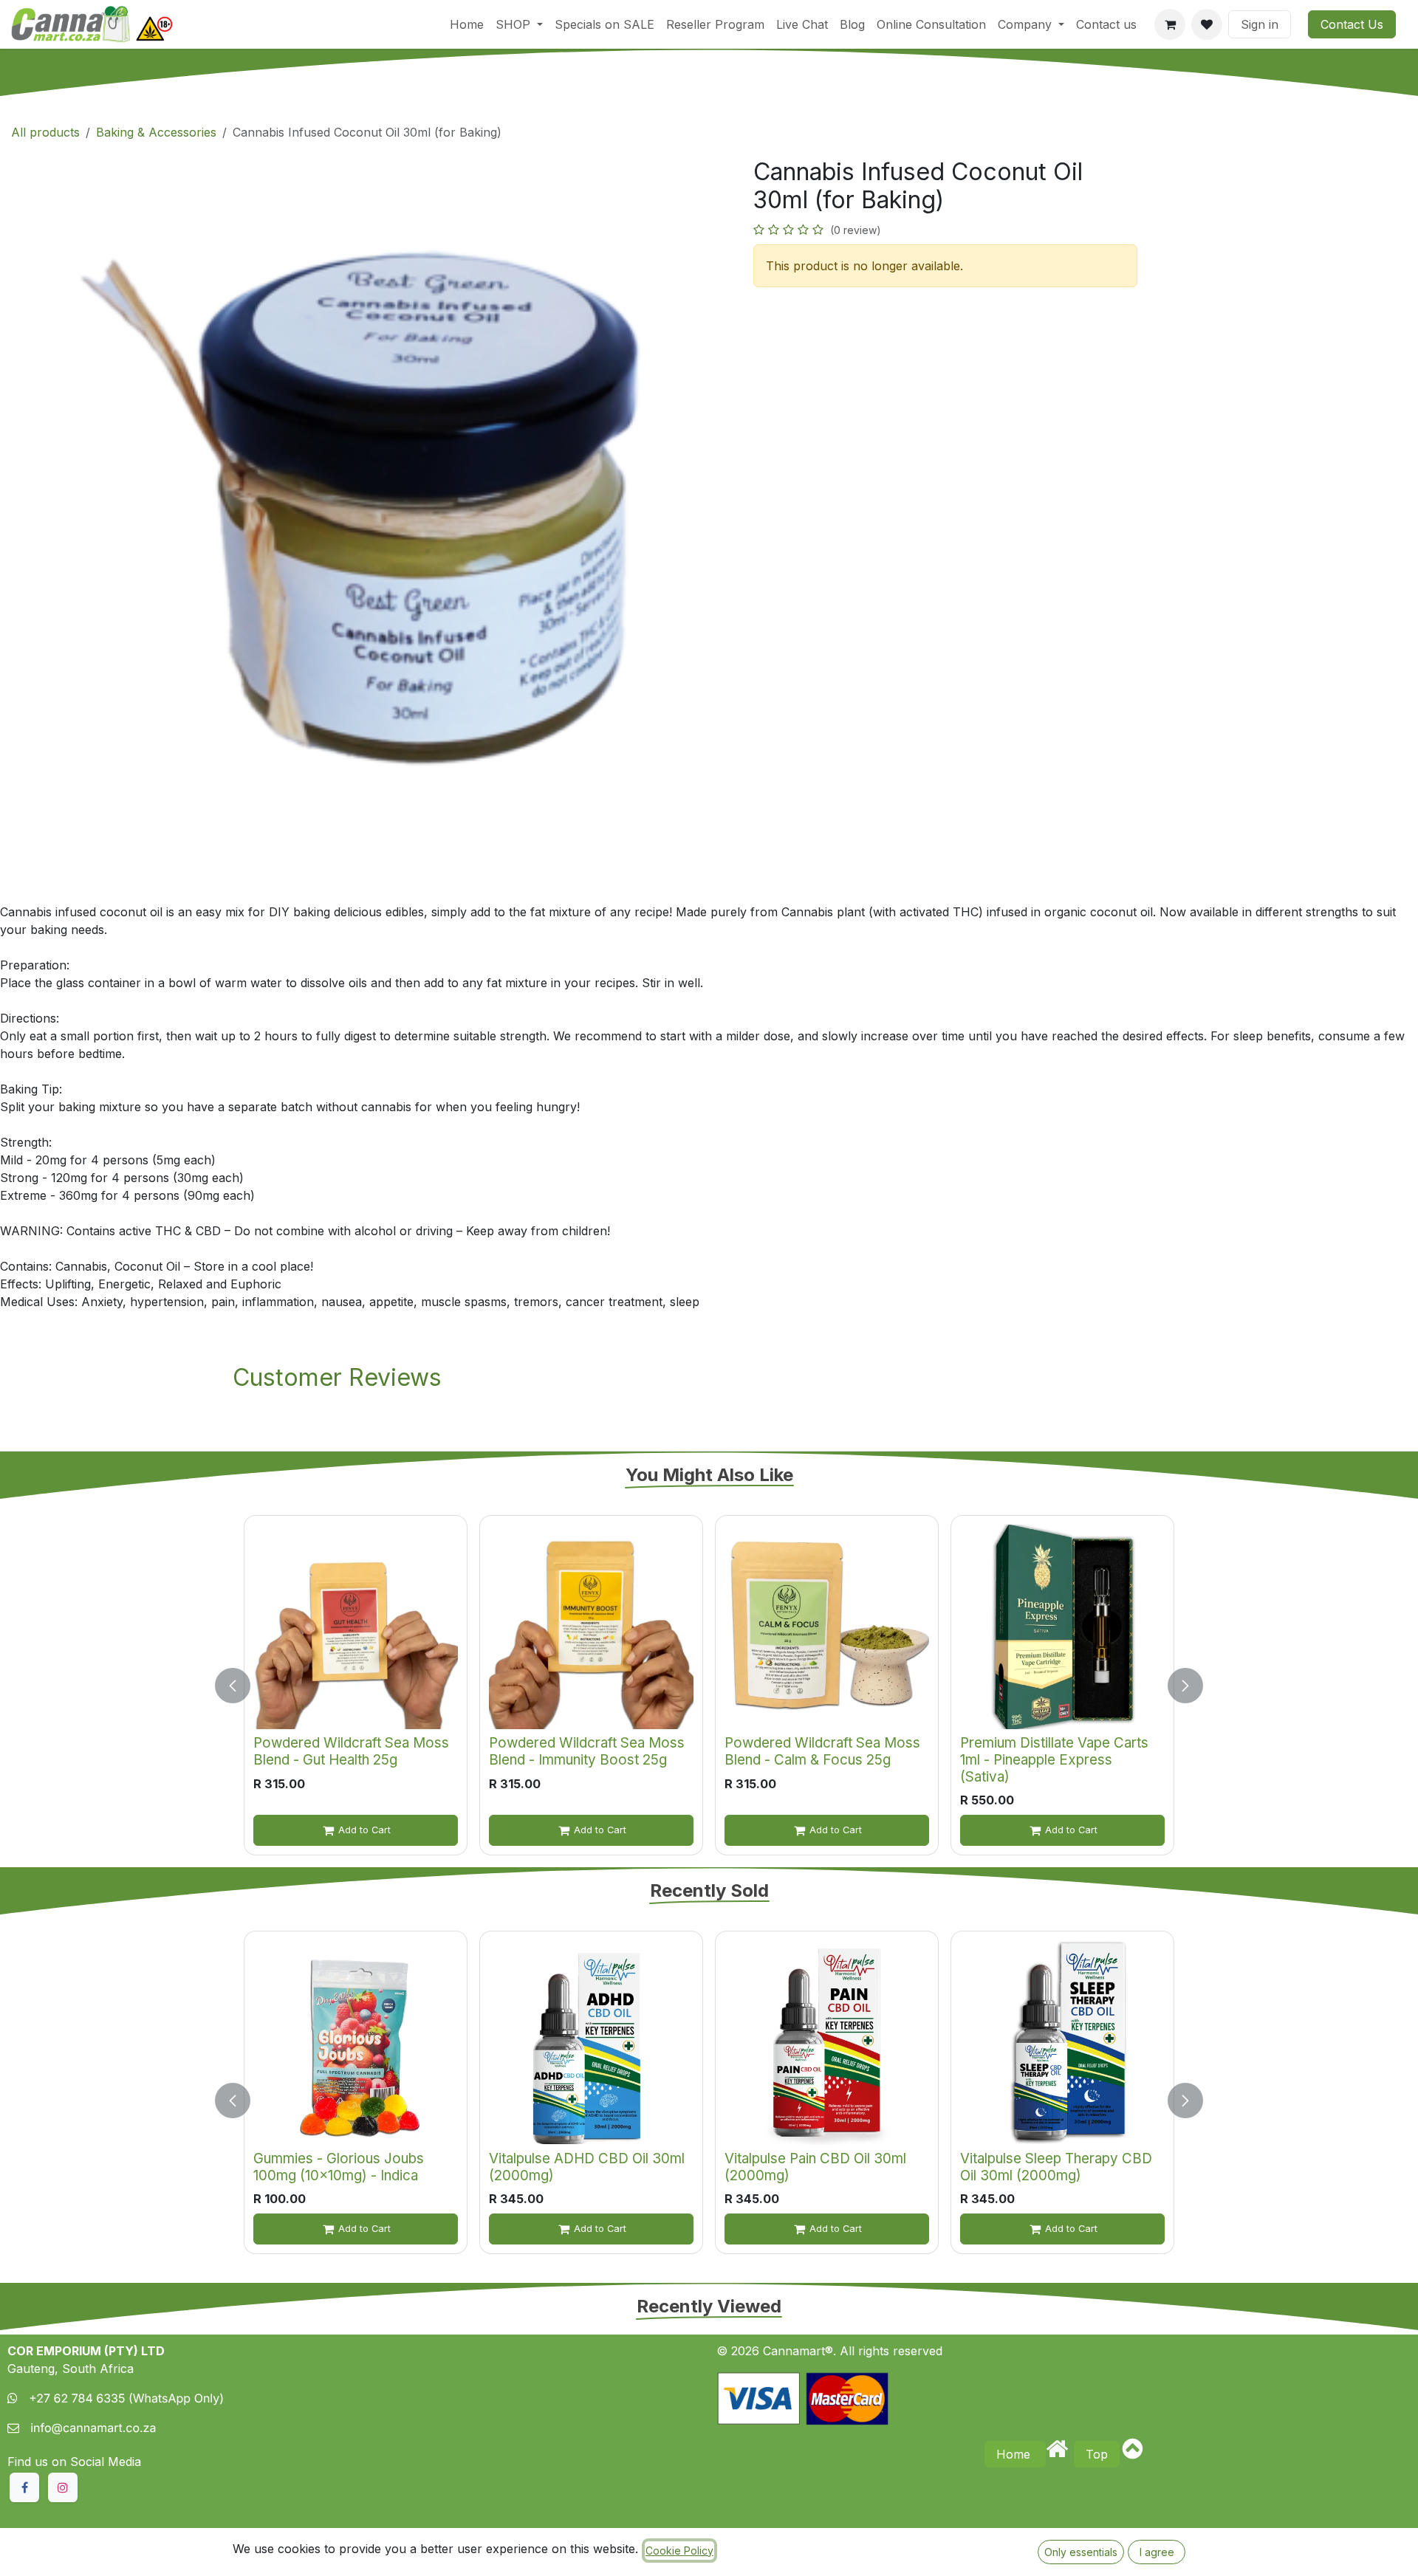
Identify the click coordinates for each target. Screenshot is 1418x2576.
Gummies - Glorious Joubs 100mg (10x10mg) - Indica (339, 2167)
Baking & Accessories (156, 132)
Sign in (1260, 24)
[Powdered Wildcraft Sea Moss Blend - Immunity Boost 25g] (591, 1627)
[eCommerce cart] (1170, 24)
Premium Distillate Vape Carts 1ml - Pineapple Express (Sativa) (1054, 1759)
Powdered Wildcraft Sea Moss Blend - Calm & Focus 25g (822, 1751)
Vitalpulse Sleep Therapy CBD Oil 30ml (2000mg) (1056, 2167)
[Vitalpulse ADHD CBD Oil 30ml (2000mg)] (591, 2043)
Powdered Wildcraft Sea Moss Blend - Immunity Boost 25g (587, 1751)
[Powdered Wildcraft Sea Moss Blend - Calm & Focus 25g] (827, 1627)
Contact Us (1352, 24)
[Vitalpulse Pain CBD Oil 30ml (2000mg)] (827, 2043)
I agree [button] (1157, 2552)
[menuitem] (467, 24)
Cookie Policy (679, 2551)
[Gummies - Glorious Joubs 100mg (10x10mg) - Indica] (356, 2043)
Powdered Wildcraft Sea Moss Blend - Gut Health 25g (351, 1751)
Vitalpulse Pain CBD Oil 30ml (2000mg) (815, 2167)
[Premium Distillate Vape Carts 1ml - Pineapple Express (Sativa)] (1062, 1627)
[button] (242, 1685)
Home (1015, 2454)
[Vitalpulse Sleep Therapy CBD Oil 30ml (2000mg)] (1062, 2043)
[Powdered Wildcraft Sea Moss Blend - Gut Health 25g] (356, 1627)
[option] (709, 1685)
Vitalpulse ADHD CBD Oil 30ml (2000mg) (587, 2167)
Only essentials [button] (1081, 2552)
